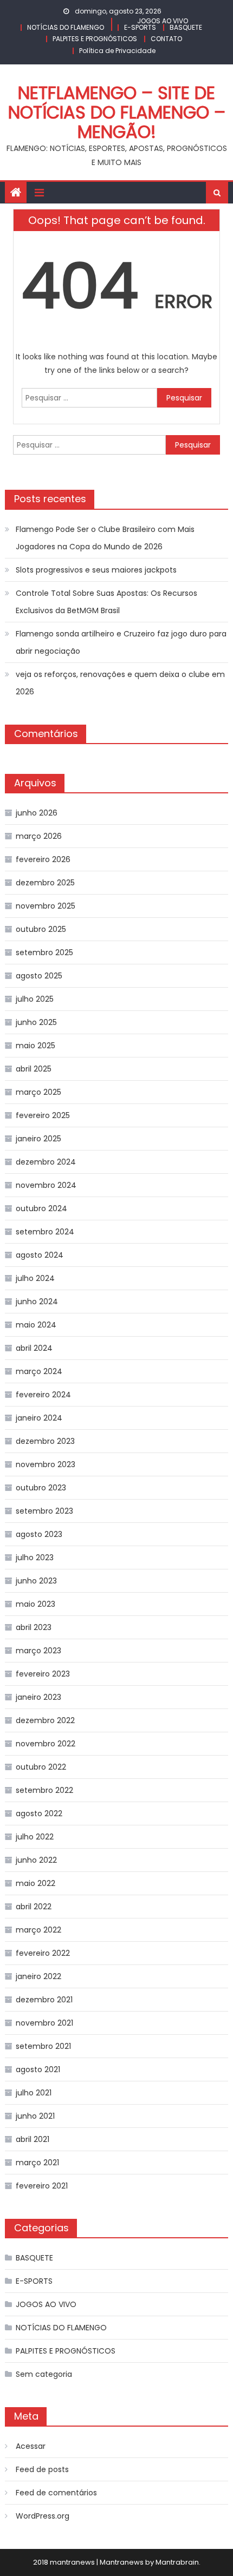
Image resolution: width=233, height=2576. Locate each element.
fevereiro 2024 (43, 1395)
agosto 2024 (40, 1255)
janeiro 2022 (38, 1976)
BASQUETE (186, 27)
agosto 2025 (39, 976)
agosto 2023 (39, 1534)
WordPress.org (43, 2516)
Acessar (31, 2446)
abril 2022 (34, 1907)
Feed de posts (42, 2469)
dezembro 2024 (46, 1162)
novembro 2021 (44, 2023)
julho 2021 (34, 2093)
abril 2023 (34, 1627)
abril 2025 (34, 1069)
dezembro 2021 (44, 2000)
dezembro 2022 (45, 1720)
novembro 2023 (46, 1464)
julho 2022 (35, 1837)
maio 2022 (35, 1883)
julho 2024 (35, 1278)
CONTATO (166, 39)
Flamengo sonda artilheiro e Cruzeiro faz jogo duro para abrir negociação (121, 642)
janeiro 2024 (39, 1418)
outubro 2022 (41, 1767)
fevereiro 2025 (43, 1115)
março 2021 (37, 2163)
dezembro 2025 (45, 883)
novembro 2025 (46, 906)
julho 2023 (35, 1558)
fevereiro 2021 (42, 2186)
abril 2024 (34, 1348)
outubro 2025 (41, 929)
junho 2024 (37, 1302)
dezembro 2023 (45, 1441)
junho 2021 (35, 2116)
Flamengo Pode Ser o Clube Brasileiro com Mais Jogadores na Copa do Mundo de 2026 (105, 538)
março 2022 (38, 1930)
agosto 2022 (39, 1813)
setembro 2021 (43, 2046)
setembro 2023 (44, 1511)
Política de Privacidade (117, 51)
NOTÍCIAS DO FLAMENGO (66, 27)
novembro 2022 (46, 1744)
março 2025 (38, 1092)
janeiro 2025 (38, 1139)
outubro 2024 (41, 1208)
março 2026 (39, 836)
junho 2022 (36, 1860)
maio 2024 (36, 1325)
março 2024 (39, 1371)
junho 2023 (36, 1581)
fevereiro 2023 (43, 1674)
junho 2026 (37, 813)
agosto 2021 (38, 2069)
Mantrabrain (177, 2562)
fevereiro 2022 (43, 1953)
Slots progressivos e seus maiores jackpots (96, 570)
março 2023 (38, 1651)
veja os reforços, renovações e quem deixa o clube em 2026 (120, 683)
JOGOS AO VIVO (163, 21)
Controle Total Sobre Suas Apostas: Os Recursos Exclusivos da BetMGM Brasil (106, 602)
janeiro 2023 (38, 1697)
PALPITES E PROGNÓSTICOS (95, 39)
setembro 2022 (44, 1790)
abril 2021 (33, 2139)
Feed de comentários (56, 2493)
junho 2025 (36, 1022)
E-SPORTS (140, 27)
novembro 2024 (46, 1185)
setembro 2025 (44, 952)
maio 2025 (35, 1046)
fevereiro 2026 (43, 859)
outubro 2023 (41, 1488)
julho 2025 (35, 999)
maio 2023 (35, 1604)
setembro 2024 (45, 1232)
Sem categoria (44, 2374)
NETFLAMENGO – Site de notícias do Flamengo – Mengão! (117, 112)
